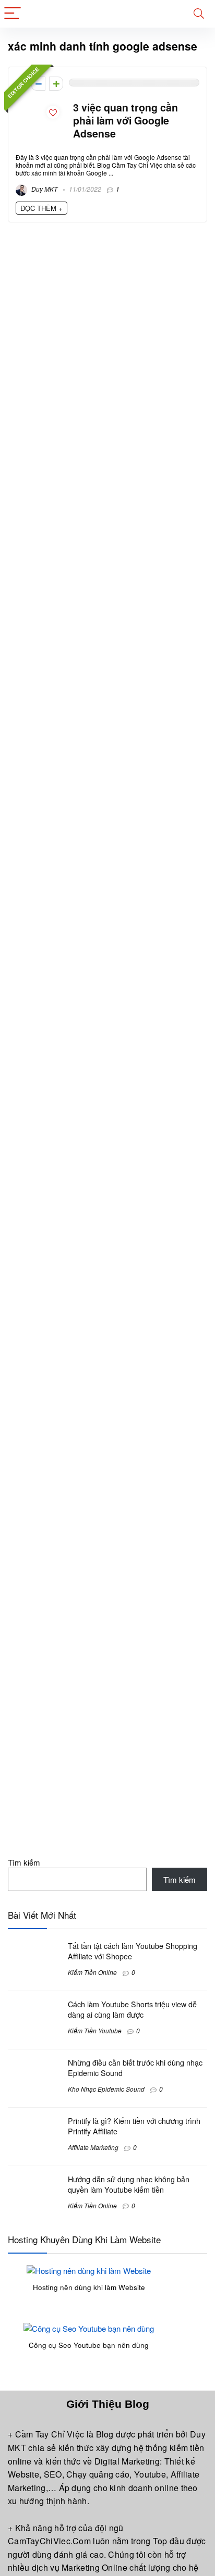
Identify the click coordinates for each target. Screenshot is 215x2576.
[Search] (199, 14)
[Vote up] (56, 84)
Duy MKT (44, 189)
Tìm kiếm (24, 1862)
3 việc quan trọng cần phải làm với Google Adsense (126, 120)
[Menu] (13, 14)
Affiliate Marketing (93, 2147)
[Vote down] (38, 84)
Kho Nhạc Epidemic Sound (106, 2089)
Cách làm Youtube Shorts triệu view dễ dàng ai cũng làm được (132, 2009)
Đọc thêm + (41, 208)
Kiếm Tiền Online (92, 1972)
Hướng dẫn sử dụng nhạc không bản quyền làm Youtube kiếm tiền (129, 2184)
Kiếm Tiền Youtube (95, 2030)
